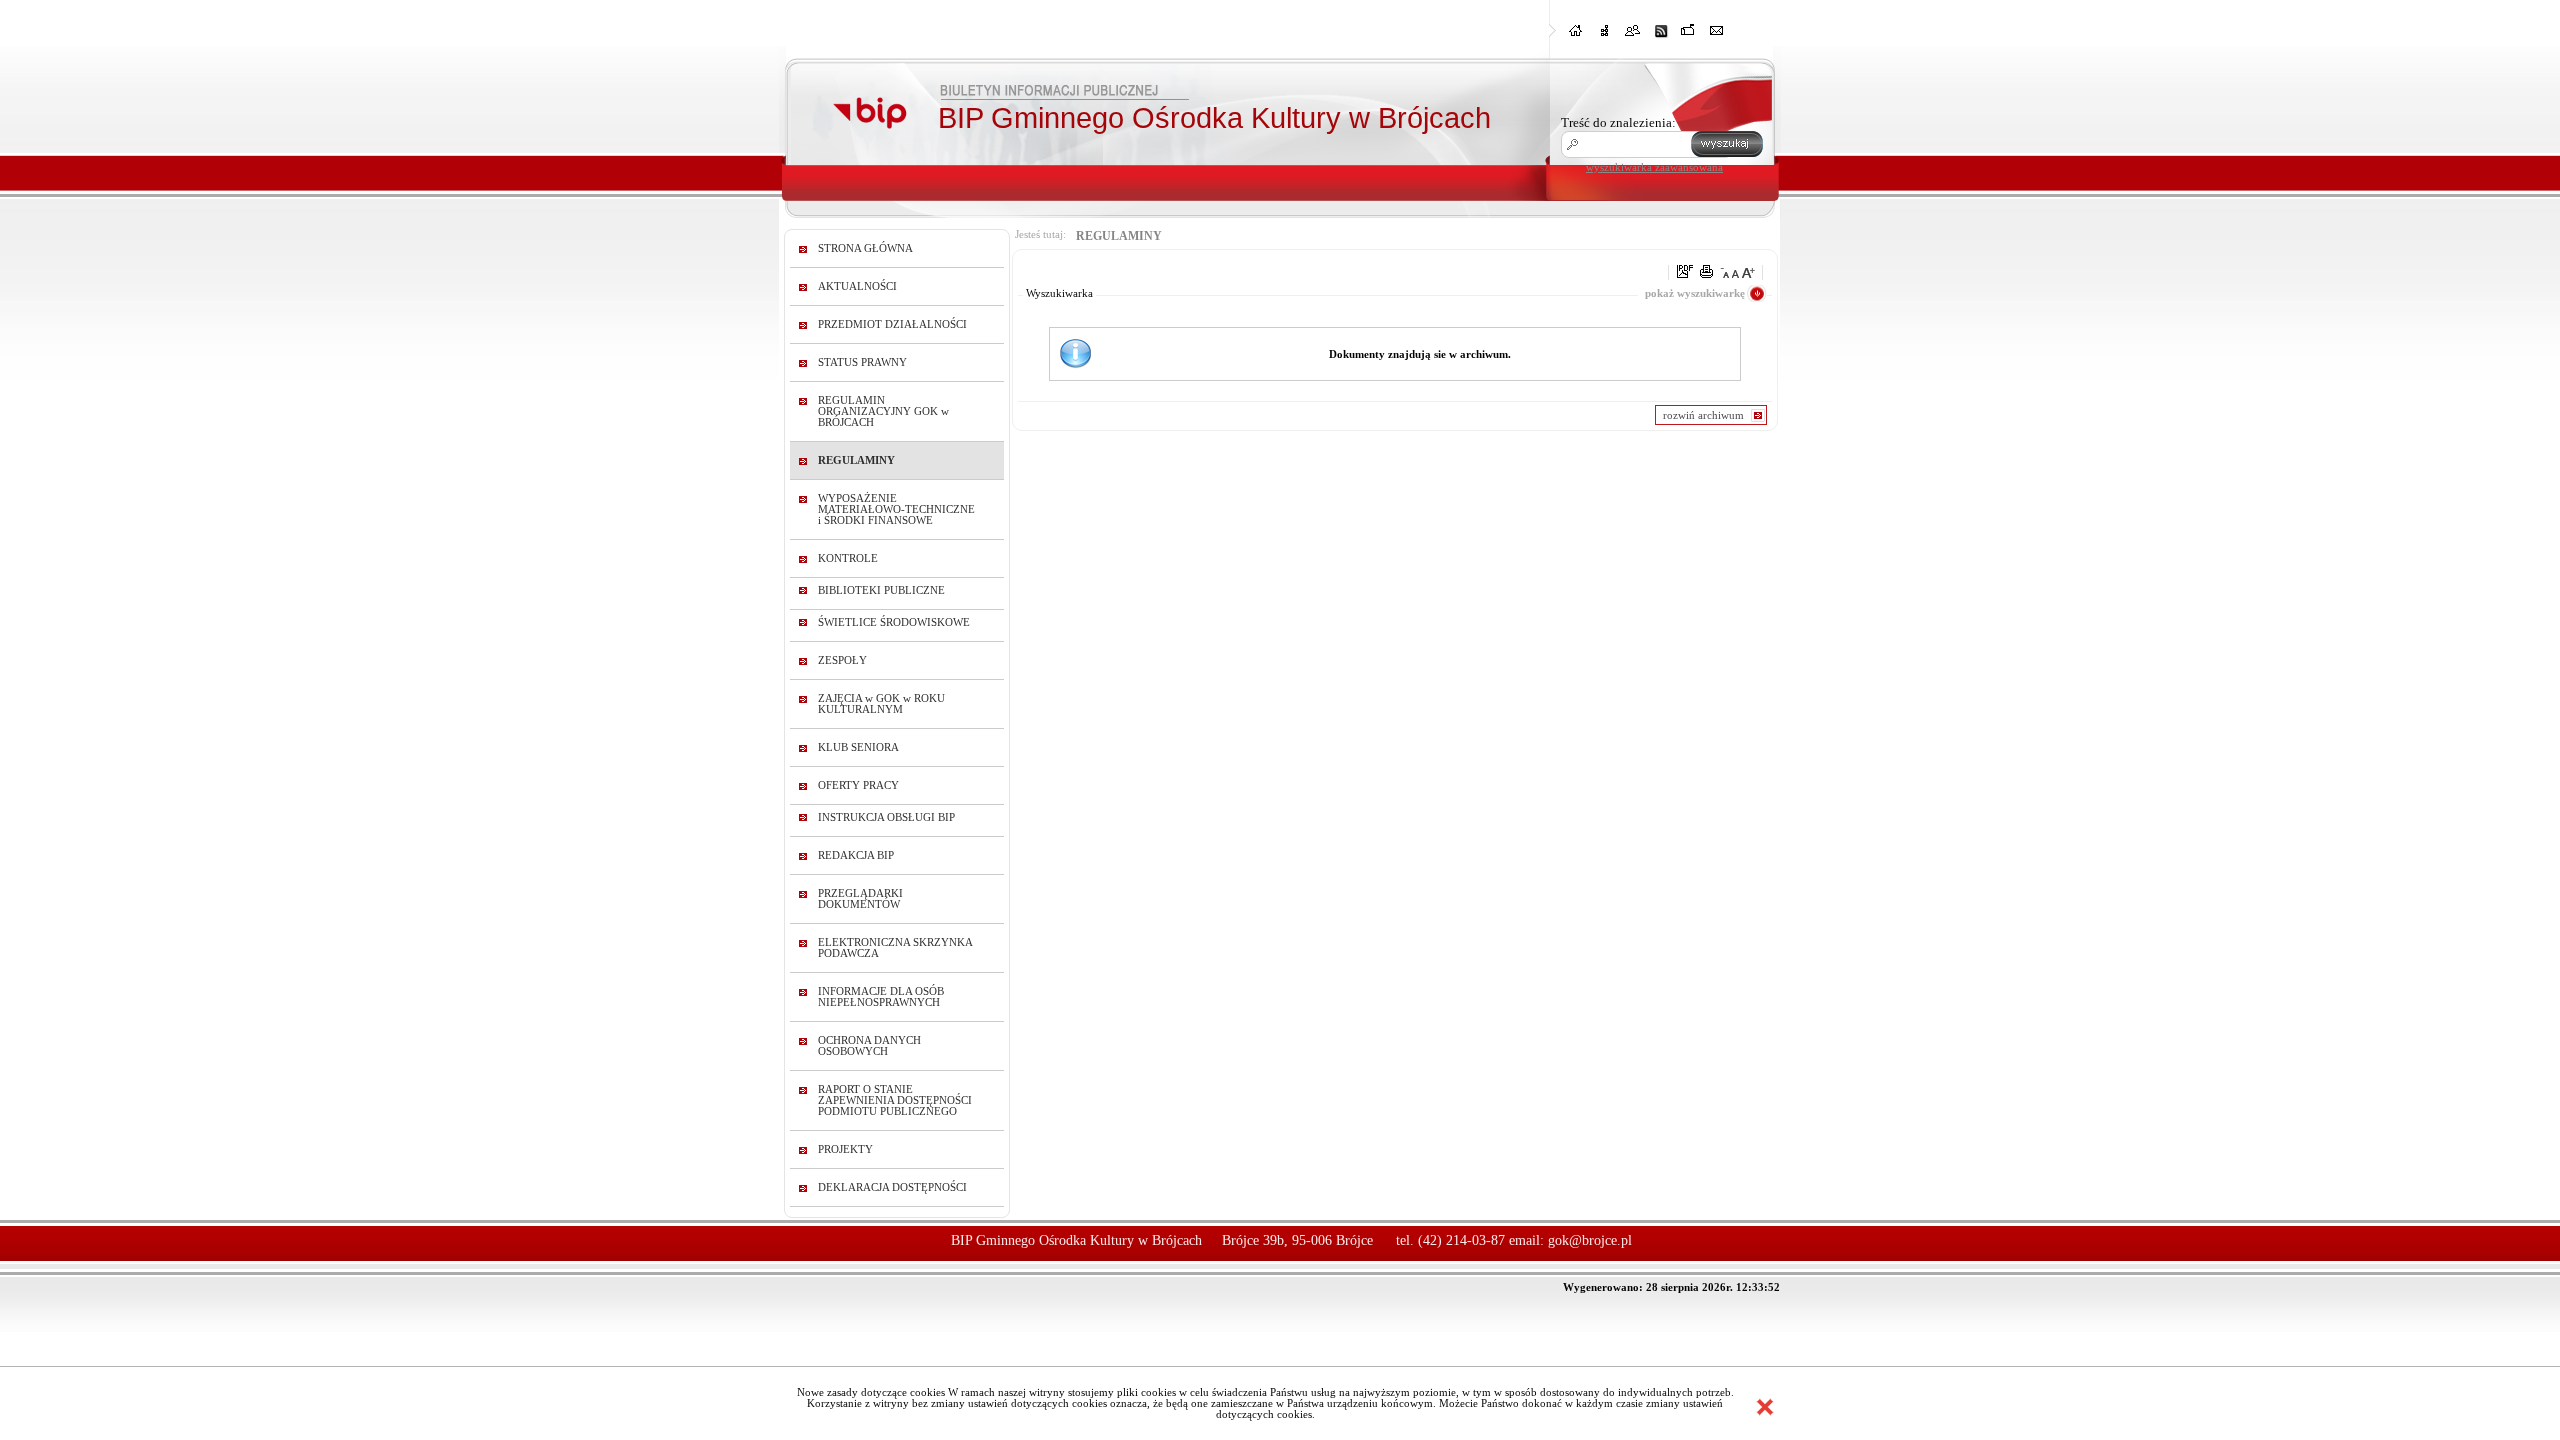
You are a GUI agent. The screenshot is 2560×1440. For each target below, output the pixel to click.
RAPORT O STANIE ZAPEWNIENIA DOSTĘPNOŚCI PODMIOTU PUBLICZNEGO (895, 1100)
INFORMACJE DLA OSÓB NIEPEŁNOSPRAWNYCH (881, 997)
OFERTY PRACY (858, 785)
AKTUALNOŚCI (857, 286)
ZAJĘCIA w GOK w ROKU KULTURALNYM (881, 704)
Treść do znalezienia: (1618, 122)
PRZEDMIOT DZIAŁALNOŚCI (892, 324)
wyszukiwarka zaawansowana (1654, 167)
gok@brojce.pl (1590, 1240)
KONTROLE (848, 558)
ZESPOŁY (842, 660)
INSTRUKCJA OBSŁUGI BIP (886, 817)
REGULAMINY (856, 460)
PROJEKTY (845, 1149)
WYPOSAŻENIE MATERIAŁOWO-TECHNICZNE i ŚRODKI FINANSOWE (896, 509)
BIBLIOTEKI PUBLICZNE (881, 590)
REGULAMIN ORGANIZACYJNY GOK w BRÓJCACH (883, 411)
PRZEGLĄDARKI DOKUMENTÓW (860, 899)
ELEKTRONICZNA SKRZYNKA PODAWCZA (895, 948)
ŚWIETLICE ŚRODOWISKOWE (894, 622)
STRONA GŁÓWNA (865, 248)
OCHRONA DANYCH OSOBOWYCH (869, 1046)
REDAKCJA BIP (856, 855)
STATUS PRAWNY (862, 362)
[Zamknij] (1765, 1407)
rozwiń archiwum (1703, 415)
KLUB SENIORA (858, 747)
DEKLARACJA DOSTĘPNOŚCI (892, 1187)
